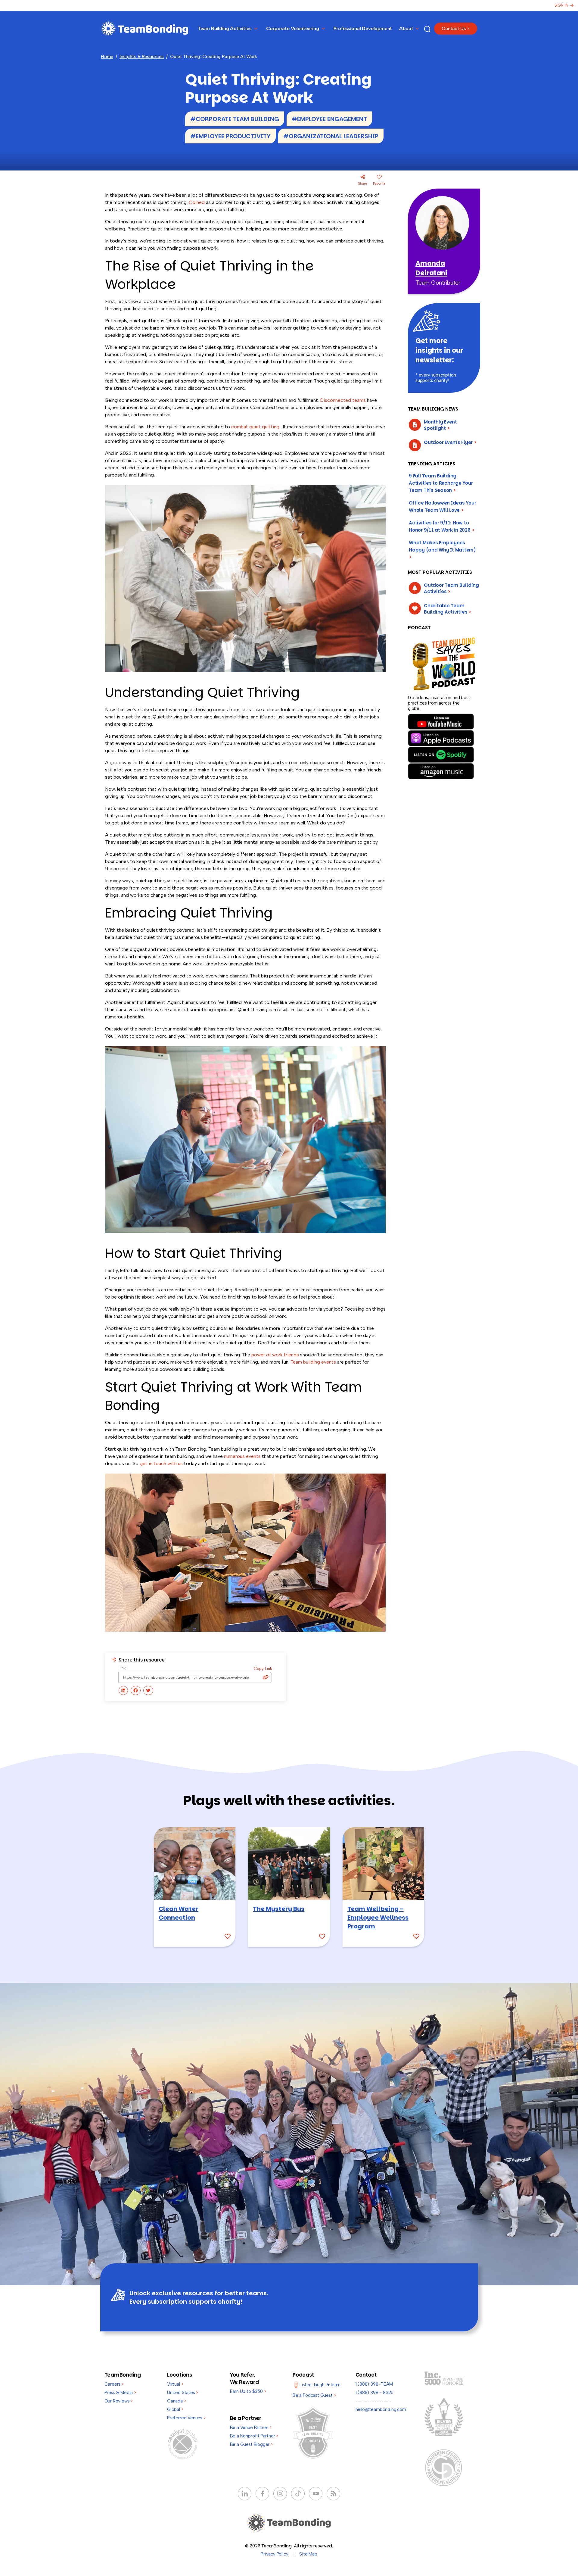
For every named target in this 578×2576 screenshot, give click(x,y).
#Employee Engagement (329, 119)
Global (175, 2409)
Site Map (308, 2554)
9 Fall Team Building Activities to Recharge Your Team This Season (441, 483)
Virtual (175, 2384)
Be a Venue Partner (251, 2428)
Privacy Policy (274, 2554)
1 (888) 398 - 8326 (375, 2393)
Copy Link (263, 1669)
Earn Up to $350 (248, 2391)
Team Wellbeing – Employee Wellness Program (378, 1918)
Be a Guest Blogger (251, 2444)
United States (183, 2393)
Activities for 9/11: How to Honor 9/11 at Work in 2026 (442, 526)
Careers (114, 2384)
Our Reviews (119, 2401)
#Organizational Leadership (331, 136)
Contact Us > (456, 29)
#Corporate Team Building (235, 119)
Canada (177, 2401)
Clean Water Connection (179, 1913)
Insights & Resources (142, 57)
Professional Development (363, 28)
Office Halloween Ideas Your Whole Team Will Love (443, 506)
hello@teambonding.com (381, 2409)
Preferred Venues (186, 2418)
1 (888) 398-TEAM (374, 2384)
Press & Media (120, 2393)
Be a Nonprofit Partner (254, 2436)
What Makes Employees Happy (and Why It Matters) (442, 550)
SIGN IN (561, 5)
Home (107, 57)
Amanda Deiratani (431, 268)
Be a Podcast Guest (314, 2395)
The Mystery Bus (279, 1909)
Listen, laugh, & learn (320, 2385)
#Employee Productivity (230, 136)
